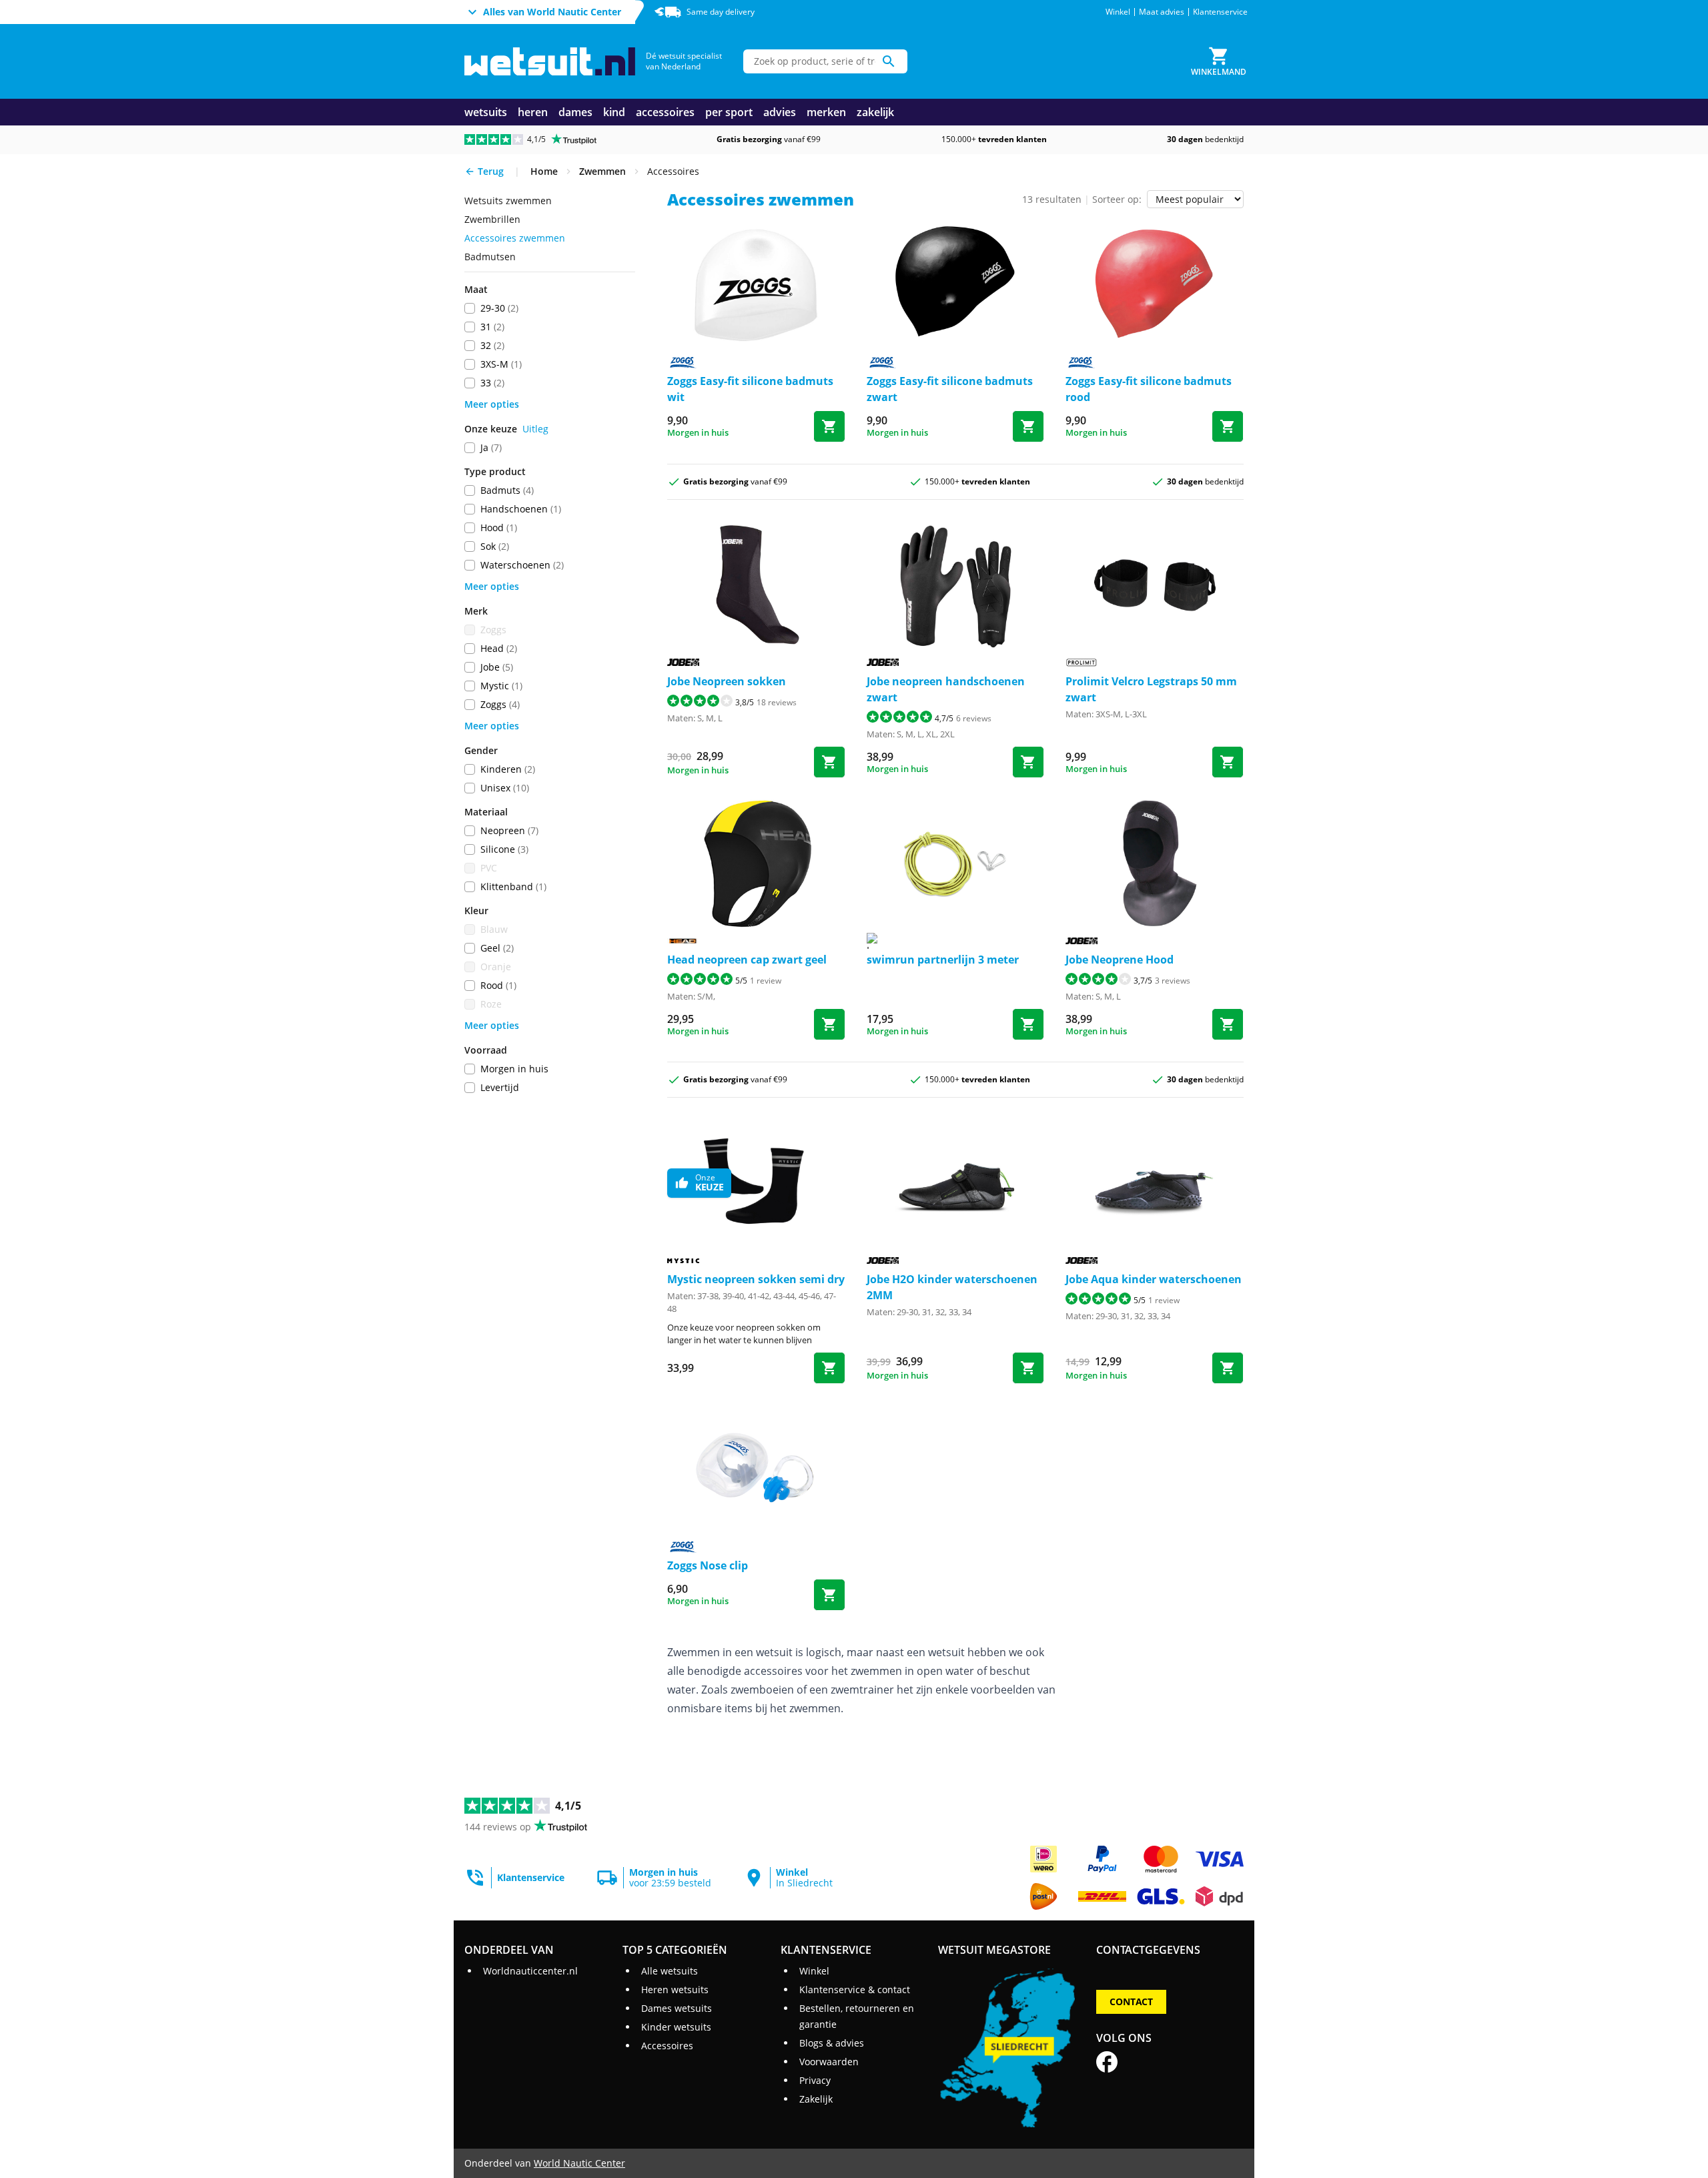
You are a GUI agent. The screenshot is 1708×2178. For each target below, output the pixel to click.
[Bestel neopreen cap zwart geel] (829, 1024)
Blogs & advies (832, 2043)
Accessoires (667, 2046)
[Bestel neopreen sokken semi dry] (829, 1368)
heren (533, 112)
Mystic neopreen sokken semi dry (756, 1279)
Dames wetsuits (677, 2008)
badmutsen (490, 257)
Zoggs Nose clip (708, 1565)
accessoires (665, 112)
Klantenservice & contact (855, 1989)
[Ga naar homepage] (550, 62)
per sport (729, 112)
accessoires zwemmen (515, 238)
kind (614, 112)
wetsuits (486, 112)
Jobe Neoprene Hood (1120, 960)
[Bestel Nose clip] (829, 1595)
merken (826, 112)
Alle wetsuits (670, 1971)
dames (575, 112)
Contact (1131, 2002)
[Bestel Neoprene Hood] (1228, 1024)
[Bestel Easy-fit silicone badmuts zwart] (1028, 426)
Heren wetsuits (675, 1989)
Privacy (815, 2080)
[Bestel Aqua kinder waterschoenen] (1228, 1368)
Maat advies (1162, 12)
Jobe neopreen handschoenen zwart (946, 689)
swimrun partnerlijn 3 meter (943, 960)
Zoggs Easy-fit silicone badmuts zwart (950, 389)
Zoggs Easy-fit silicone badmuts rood (1149, 389)
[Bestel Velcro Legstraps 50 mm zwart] (1228, 762)
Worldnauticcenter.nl (530, 1971)
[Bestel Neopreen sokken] (829, 762)
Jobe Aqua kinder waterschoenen (1154, 1279)
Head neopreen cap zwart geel (747, 960)
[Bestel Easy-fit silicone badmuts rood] (1228, 426)
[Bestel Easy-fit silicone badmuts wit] (829, 426)
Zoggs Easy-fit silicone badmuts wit (750, 389)
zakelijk (875, 112)
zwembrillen (492, 219)
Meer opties (492, 404)
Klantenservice (1220, 12)
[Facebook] (1107, 2062)
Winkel (1118, 12)
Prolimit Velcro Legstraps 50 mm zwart (1151, 689)
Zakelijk (816, 2099)
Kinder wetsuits (676, 2027)
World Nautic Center (579, 2163)
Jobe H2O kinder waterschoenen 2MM (952, 1287)
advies (780, 112)
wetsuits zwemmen (508, 201)
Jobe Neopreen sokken (727, 681)
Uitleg (535, 429)
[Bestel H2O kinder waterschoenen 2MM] (1028, 1368)
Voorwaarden (829, 2062)
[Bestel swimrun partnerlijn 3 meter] (1028, 1024)
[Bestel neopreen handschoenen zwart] (1028, 762)
